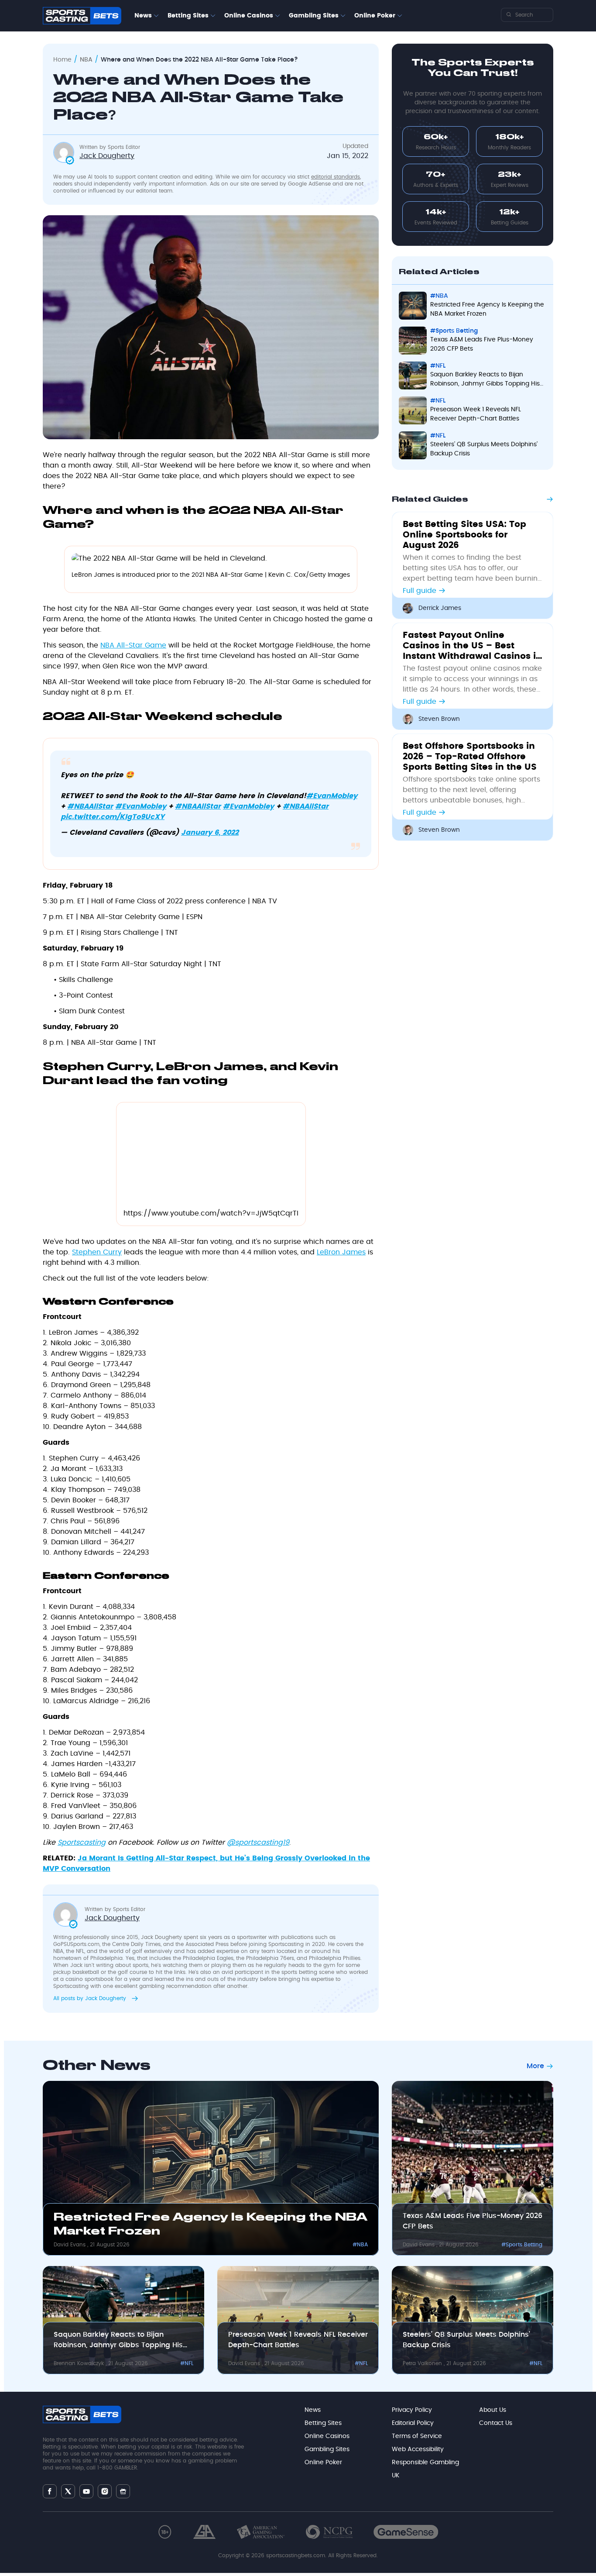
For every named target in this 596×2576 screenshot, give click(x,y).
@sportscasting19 (258, 1842)
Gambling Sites (314, 16)
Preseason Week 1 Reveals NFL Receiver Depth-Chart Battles (476, 414)
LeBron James (341, 1252)
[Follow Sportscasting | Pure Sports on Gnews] (123, 2492)
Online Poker (375, 16)
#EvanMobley (332, 796)
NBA (86, 60)
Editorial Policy (413, 2423)
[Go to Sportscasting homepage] (82, 16)
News (143, 16)
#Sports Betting (454, 331)
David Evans (70, 2245)
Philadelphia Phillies (335, 1958)
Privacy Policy (412, 2410)
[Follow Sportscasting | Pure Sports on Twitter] (68, 2491)
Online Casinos (249, 16)
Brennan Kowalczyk (80, 2363)
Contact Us (496, 2423)
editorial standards (336, 177)
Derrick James (440, 608)
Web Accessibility (418, 2449)
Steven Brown (439, 719)
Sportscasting (82, 1842)
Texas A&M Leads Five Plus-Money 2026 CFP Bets (482, 344)
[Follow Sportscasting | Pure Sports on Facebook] (50, 2491)
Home (62, 60)
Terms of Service (417, 2436)
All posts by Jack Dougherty (91, 1998)
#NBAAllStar (90, 806)
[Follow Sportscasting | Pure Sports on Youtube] (86, 2492)
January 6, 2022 (210, 833)
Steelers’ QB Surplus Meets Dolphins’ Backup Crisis (484, 449)
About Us (493, 2410)
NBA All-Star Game (133, 645)
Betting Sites (188, 16)
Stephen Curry (97, 1252)
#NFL (438, 366)
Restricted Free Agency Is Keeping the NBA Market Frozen (487, 309)
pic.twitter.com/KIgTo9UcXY (113, 817)
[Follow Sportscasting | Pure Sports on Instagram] (105, 2491)
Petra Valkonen (423, 2363)
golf (137, 1951)
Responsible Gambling (425, 2462)
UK (396, 2476)
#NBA (439, 296)
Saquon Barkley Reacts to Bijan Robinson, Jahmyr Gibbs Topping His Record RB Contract (485, 380)
